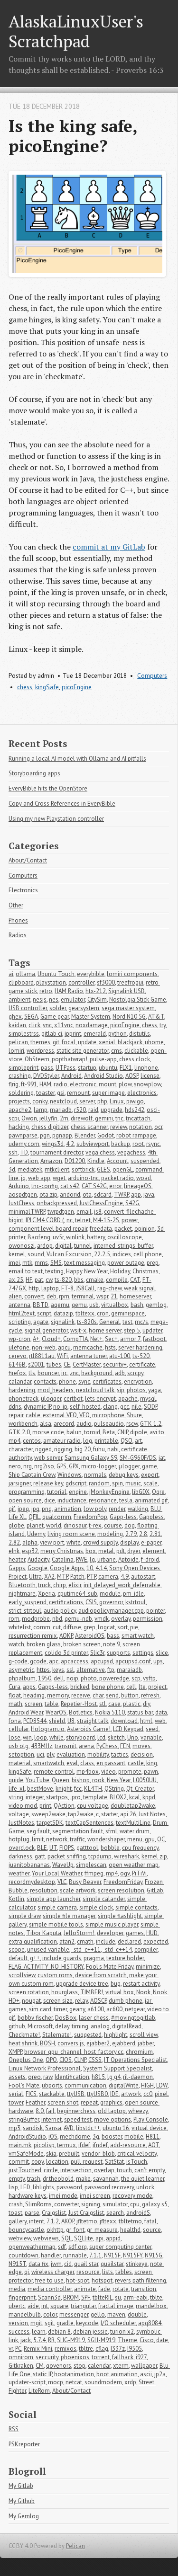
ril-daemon (138, 2077)
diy (146, 1704)
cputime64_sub (77, 1594)
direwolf (82, 1118)
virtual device (149, 2128)
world (54, 1525)
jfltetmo (87, 2221)
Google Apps (67, 1568)
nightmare (22, 1594)
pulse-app (103, 1059)
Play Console (151, 2119)
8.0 (40, 2111)
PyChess (107, 1746)
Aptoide (128, 1559)
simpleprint (23, 1068)
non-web (44, 1347)
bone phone (108, 1687)
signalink (63, 1322)
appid (113, 2238)
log (88, 1441)
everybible (91, 974)
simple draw (24, 1916)
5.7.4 (39, 2340)
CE (67, 1364)
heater (17, 1559)
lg (92, 1559)
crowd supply (100, 1542)
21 (114, 1296)
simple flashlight (120, 1916)
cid (68, 2264)
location (57, 2162)
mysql (148, 1399)
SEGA (31, 1017)
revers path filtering (141, 2280)
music (133, 1483)
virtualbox (115, 1305)
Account (117, 1161)
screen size (58, 2001)
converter (66, 2204)
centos (32, 1441)
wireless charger (53, 2272)
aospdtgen (23, 1195)
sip (121, 1390)
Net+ (96, 1339)
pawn (151, 1772)
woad (144, 1178)
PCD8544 (35, 1721)
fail (50, 2111)
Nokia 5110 (110, 1712)
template (95, 1797)
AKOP (68, 2221)
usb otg (19, 1746)
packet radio (117, 1178)
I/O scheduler (118, 2323)
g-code (18, 1661)
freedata (101, 1229)
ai (11, 974)
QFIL (34, 1517)
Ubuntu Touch (56, 974)
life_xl (17, 1789)
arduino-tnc (83, 1178)
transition (144, 2289)
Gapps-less (53, 1687)
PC (18, 2349)
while (56, 1737)
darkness (20, 1856)
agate (41, 1322)
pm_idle (133, 1594)
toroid (92, 1432)
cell (131, 1687)
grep (89, 1627)
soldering (21, 1093)
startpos (57, 1797)
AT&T (156, 1017)
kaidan (17, 1025)
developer (110, 1933)
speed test (78, 2119)
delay (62, 2026)
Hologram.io (48, 1729)
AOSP (132, 1076)
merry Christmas (62, 1551)
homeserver (135, 1296)
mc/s (141, 1322)
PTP (91, 1577)
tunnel (83, 1246)
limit (38, 1839)
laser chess (94, 2018)
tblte (156, 2297)
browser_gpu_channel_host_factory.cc (74, 2052)
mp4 (112, 1873)
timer (60, 2009)
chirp (60, 1585)
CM (40, 2366)
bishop (81, 1780)
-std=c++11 (86, 1950)
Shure (134, 1415)
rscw (132, 1424)
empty (17, 2179)
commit (19, 2162)
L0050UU (145, 1780)
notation (141, 1127)
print (45, 1806)
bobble (110, 1848)
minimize (148, 1967)
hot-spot (78, 2280)
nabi (113, 1449)
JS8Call (85, 1288)
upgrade (112, 1110)
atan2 (67, 1941)
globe (16, 1525)
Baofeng (39, 1237)
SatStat (114, 2162)
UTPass (66, 1068)
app (136, 1195)
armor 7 (130, 1339)
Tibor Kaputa (44, 1933)
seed (152, 1729)
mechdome (75, 2136)
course (113, 1525)
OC (161, 1839)
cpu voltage (93, 1806)
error (115, 1186)
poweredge (114, 1678)
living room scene (71, 1534)
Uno (133, 1737)
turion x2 (122, 2332)
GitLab (155, 1890)
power (130, 1220)
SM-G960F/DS (138, 1458)
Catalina (63, 1559)
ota (87, 1195)
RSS (14, 2429)
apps (29, 1687)
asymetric (21, 1670)
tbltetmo (130, 2221)
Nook (143, 1992)
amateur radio (62, 1441)
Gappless (151, 1517)
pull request (87, 2162)
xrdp (130, 2382)
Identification (72, 2077)
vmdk (102, 1619)
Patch (77, 1577)
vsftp (149, 1678)
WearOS (56, 1712)
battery (96, 1237)
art (138, 1441)
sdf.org (78, 2247)
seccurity (47, 2357)
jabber (146, 2043)
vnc (47, 1025)
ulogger (51, 1399)
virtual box (120, 1992)
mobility (98, 1754)
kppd (149, 1797)
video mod (23, 1806)
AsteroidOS (90, 1636)
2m (64, 1118)
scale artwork (78, 1890)
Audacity (38, 1559)
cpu (135, 2204)
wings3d (53, 1144)
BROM (71, 2297)
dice (50, 1500)
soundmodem (103, 2382)
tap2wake (81, 1814)
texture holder (125, 1958)
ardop (45, 1246)
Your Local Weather (57, 1873)
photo (89, 1678)
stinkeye (137, 2264)
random (99, 1483)
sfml (111, 1831)
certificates (107, 1381)
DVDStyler (46, 1076)
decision (142, 1754)
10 (90, 1568)
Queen (61, 1780)
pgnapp (62, 1135)
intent (37, 2221)
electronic (83, 1084)
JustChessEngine (101, 1203)
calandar (20, 1381)
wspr (102, 1296)
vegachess (131, 1152)
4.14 (101, 1568)
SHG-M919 (71, 2340)
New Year (119, 1780)
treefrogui (130, 982)
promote (130, 1772)
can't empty (150, 2170)
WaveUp (63, 1865)
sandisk (33, 2128)
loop (41, 1737)
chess (25, 687)
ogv (125, 1873)
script (44, 1313)
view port (52, 1542)
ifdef (84, 2145)
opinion (145, 1229)
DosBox (66, 2018)
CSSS (95, 2060)
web (160, 1721)
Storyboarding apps (34, 773)
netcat (74, 2382)
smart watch (138, 1636)
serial (16, 2094)
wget (59, 1178)
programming (27, 1492)
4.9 (125, 1577)
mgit (36, 2323)
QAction (64, 1806)
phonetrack (23, 1399)
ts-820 (63, 1280)
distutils (140, 1034)
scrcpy (135, 1373)
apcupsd (102, 1661)
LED (25, 2187)
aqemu (60, 1305)
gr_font (75, 2230)
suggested (88, 2035)
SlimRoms (38, 2204)
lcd (101, 1737)
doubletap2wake (133, 1806)
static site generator (83, 1051)
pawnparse (23, 1135)
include (106, 1941)
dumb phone (126, 2001)
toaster (45, 1093)
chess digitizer (50, 1127)
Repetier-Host (79, 1704)
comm (42, 1627)
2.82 (14, 1542)
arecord (64, 1424)
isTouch (137, 2162)
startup (87, 1068)
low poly (95, 1509)
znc (74, 1373)
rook (98, 1780)
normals (95, 1475)
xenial (107, 1042)
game (150, 1466)
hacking (19, 1127)
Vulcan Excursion (69, 1254)
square (59, 2306)
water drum (135, 1831)
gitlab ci (52, 1034)
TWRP (121, 1195)
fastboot (154, 1339)
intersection (76, 2170)
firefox (17, 1373)
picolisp (44, 2145)
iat (162, 1458)
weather (19, 1873)
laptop (50, 1288)
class (87, 1763)
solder (58, 1008)
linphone (146, 1068)
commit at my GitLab (109, 547)
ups (158, 1661)
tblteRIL (103, 2297)
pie (134, 1627)
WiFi (62, 1356)
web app (39, 1178)
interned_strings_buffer (123, 1246)
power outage (126, 1263)
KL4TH (93, 1789)
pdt (121, 1551)
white (74, 1542)
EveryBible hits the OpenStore (48, 788)
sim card (40, 2009)
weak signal (140, 1288)
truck (44, 1585)
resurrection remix (33, 1636)
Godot (106, 1135)
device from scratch (101, 1975)
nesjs (40, 999)
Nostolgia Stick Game (138, 999)
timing (80, 2026)
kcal (135, 1797)
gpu (150, 1839)
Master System (91, 1017)
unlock (145, 2187)
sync (84, 1381)
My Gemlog (24, 2516)
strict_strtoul (25, 1611)
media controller (50, 2289)
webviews (46, 2238)
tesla (126, 1500)
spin (117, 1483)
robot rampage (136, 1135)
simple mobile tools (56, 1924)
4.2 (70, 1144)
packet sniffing (67, 1856)
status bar (140, 1712)
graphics (111, 2102)
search (115, 2213)
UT (53, 1848)
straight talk (93, 1721)
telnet (83, 1220)
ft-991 (29, 1084)
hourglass (65, 1992)
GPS (61, 1466)
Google (37, 1568)
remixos (66, 2349)
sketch (116, 1737)
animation (68, 1509)
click (34, 1025)
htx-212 (96, 991)
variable (151, 1737)
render (117, 1509)
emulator (73, 999)
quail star (86, 2264)
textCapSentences (89, 1823)
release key (48, 1483)
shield (57, 1721)
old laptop (112, 2111)
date (162, 2340)
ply (50, 1754)
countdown (23, 2255)
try (163, 1025)
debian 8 (59, 2332)
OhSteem (37, 1059)
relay (81, 2001)
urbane (107, 1559)
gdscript (76, 1483)
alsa (46, 1424)
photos (136, 1390)
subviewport (93, 1144)
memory (58, 1695)
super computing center (120, 2247)
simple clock (96, 1907)
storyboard (80, 1737)
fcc (78, 1789)
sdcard (103, 1195)
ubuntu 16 (116, 2128)
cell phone (148, 1254)
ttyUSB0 (97, 2094)
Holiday (120, 1271)
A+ (36, 1339)
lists (108, 2272)
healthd (130, 2230)
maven (116, 2314)
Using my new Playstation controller (56, 819)
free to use (49, 2280)
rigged (43, 1449)
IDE (114, 2094)
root (138, 1144)
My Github (22, 2501)
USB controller (28, 1008)
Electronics (23, 890)
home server (105, 1330)
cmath (85, 1941)
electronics (142, 1093)
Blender (85, 1135)
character (21, 1449)
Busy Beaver (85, 1882)
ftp (111, 1670)
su (118, 2297)
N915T (17, 2264)
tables (124, 2272)
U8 (71, 1721)
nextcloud (63, 1101)
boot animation (117, 2374)
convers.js (71, 2043)
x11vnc (64, 1025)
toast (15, 2213)
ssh (13, 1152)
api (99, 2238)
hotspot (102, 2280)
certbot (73, 1399)
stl (103, 1704)
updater (152, 1330)
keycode (87, 2323)
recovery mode (132, 2196)
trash (34, 2179)
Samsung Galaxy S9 (91, 1458)
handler (51, 2255)
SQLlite (84, 2238)
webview (20, 2238)
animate (85, 2289)
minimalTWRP (27, 1212)
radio (61, 1084)
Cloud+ (51, 1339)
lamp (41, 1110)
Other (16, 905)
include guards (62, 1958)
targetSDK (50, 1823)
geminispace (128, 1313)
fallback (123, 2357)
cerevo (18, 1356)
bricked (80, 1687)
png (47, 1509)
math (15, 1704)
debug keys (124, 1475)
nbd (57, 1619)
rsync (153, 1144)
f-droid (150, 1559)
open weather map (134, 1865)
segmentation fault (78, 1831)
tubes (54, 1364)
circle (51, 2170)
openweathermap (32, 2247)
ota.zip (48, 1195)
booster (112, 2136)
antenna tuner (89, 1356)
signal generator (46, 1330)
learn (39, 2332)
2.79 (131, 1534)
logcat (106, 1627)
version (18, 2323)
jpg (35, 1509)
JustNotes (21, 1823)
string (16, 1797)
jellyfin (48, 1118)
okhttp (55, 2230)
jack (26, 2340)
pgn (45, 1135)
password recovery (109, 2187)
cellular (19, 1729)
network (57, 1839)
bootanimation (74, 2374)
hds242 (135, 1110)
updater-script (27, 2382)
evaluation (71, 1754)
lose (14, 1737)
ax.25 (16, 1280)
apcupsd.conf (133, 1661)
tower (16, 2102)
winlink (75, 1237)
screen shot (63, 2102)
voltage (19, 1814)
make (83, 2179)
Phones (18, 920)
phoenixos (75, 2357)
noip (72, 1678)
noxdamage (92, 1025)
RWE (82, 1559)
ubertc (17, 2306)
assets (17, 2077)
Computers (152, 675)
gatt (40, 1856)
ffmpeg (94, 1873)
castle (136, 1763)
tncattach (138, 1118)
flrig (14, 1084)
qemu (79, 1305)
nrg (28, 1466)
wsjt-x (78, 1330)
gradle (65, 2323)
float (15, 1695)
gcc (125, 1407)
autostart (143, 1577)
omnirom (21, 2357)
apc (54, 1661)
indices (122, 1254)
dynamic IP (37, 1407)
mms (41, 1263)
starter (109, 1814)
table (52, 1704)
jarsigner (20, 1483)
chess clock (135, 1059)
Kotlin (16, 1899)
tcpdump (100, 1856)
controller (81, 982)
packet (123, 1229)
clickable (136, 1051)
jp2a (160, 2374)
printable (106, 1441)
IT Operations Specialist (136, 2060)
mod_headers (56, 1390)
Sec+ (111, 1339)
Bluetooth (22, 1585)
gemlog (156, 1305)
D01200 (75, 1161)
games (135, 1933)
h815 (98, 2077)
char (98, 1695)
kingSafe (47, 687)
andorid (70, 1195)
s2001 (36, 1364)
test (127, 1322)
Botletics (81, 1712)
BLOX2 (118, 1797)
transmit (66, 1746)
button (130, 1695)
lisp (13, 2187)
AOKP (66, 1636)
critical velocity (137, 2154)
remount (78, 1093)
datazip (63, 1313)
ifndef (100, 2145)
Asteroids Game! (89, 1729)
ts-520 (141, 1356)
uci (40, 1754)
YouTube (37, 1780)
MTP (62, 1577)
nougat (31, 2001)
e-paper (151, 1542)
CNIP (122, 1432)
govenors (59, 2366)
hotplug (19, 1839)
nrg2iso (44, 1466)
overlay (121, 1619)
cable (33, 1415)
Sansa (53, 2128)
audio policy (60, 1611)
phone (67, 1381)
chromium (139, 2052)
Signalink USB (126, 991)
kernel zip (154, 1856)
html (146, 1721)
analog (100, 2026)
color (50, 2314)
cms (117, 1051)
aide (33, 2306)
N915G (154, 2255)
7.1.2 (53, 2221)
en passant (111, 1763)
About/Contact (28, 860)
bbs (79, 1280)
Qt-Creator (140, 1789)
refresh (150, 1695)
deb (52, 1296)
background (97, 1373)
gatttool (87, 1848)
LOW (162, 2085)
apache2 (20, 1110)
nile (136, 1407)
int (45, 2306)
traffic (77, 1839)
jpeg (23, 1509)
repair (16, 1415)
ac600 (114, 2009)
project (157, 1687)
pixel (161, 2094)
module (110, 1594)
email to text (26, 1271)
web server (48, 1458)
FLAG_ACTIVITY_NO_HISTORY (46, 1967)
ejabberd (124, 2043)
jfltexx (108, 2221)
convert (34, 1296)
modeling (110, 1534)
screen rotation (29, 1992)
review (118, 1127)
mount (108, 1084)
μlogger (129, 1466)
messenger (74, 2314)
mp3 (14, 2128)
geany (77, 2009)
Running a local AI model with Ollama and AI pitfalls (77, 759)
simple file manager (69, 1916)
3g (96, 2136)
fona (15, 1721)
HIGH (147, 2085)
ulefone (19, 1347)
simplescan (91, 1865)
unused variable (48, 1950)
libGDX (141, 1492)
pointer (155, 1611)
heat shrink (23, 2043)
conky (40, 1101)
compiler (146, 1950)
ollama (25, 974)
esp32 (30, 1551)
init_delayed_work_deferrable (122, 1585)
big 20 (83, 1449)
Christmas (145, 1271)
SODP (150, 1407)
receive (81, 1695)
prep (153, 1263)
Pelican (75, 2546)
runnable (75, 2255)
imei (14, 1263)
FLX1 (126, 1068)
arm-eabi (136, 2297)
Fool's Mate (24, 2085)
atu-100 (120, 1356)
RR (51, 2340)
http (34, 1288)
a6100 (96, 2009)
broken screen (82, 1644)
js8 (98, 1212)
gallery (18, 2221)
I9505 (135, 2349)
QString (114, 1789)
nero (15, 1466)
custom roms (55, 1975)
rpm (64, 1296)
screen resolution (121, 1890)
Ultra (35, 1577)
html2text (22, 1313)
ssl (70, 1670)
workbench (23, 1424)
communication (85, 2085)
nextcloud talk (95, 1390)
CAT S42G (94, 1186)
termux (66, 2145)
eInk (14, 1551)
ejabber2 (98, 2043)
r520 (80, 1110)
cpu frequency (140, 1848)
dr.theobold (58, 2179)
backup (121, 1144)
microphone (108, 1415)
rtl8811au (42, 1356)
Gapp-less (123, 1517)
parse (32, 2213)
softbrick (83, 1169)
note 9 (112, 1644)
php (102, 1101)
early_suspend (28, 1602)
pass (47, 1068)
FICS (31, 2094)
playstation (51, 982)
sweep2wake (48, 1814)
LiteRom (39, 2391)
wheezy (138, 2111)
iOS (53, 2136)
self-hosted (85, 1407)
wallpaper (144, 2366)
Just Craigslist (86, 2213)
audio (84, 1424)
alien (15, 1296)
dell (59, 1678)
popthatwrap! (70, 1059)
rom (14, 1619)
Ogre (158, 1492)
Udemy (36, 1534)
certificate (142, 1364)
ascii (146, 2374)
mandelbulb (25, 2314)
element (154, 1551)
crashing (20, 1076)
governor (111, 1602)
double (137, 2314)
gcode (38, 1661)
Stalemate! (57, 2035)
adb (120, 1373)
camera (108, 1577)
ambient (19, 999)
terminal (83, 1296)
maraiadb (129, 1670)
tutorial (57, 1492)
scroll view (144, 2035)
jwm (56, 2264)
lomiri (16, 1051)
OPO (51, 2060)
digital (63, 1246)
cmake (95, 1280)
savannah (106, 2179)
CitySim (97, 999)
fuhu (99, 1449)
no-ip (60, 1407)
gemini (104, 1118)
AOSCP (98, 2001)
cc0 (148, 2094)
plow (125, 1084)
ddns (15, 1407)
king (152, 1763)
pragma (94, 1958)
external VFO (60, 1415)
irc (64, 1373)
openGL (123, 1169)
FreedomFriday (123, 1882)
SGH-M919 (101, 2340)
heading (34, 1695)
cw (49, 1280)
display (129, 1542)
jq (23, 1178)
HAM (45, 1084)
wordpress (40, 1051)
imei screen (95, 2196)
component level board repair (48, 1229)
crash (16, 2204)
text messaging (84, 1263)
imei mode (63, 2196)
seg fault (38, 1831)
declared (129, 1941)
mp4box (88, 1772)
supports (118, 1653)
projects (19, 1101)
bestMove (40, 1789)
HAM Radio (69, 991)
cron (103, 1313)
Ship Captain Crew (32, 1475)
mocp (56, 2382)
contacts (45, 1381)
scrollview (22, 1975)
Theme (127, 2340)
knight (64, 1789)
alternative (91, 1670)
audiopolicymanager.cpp (111, 1611)
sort (122, 1627)
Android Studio (103, 1076)
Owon (29, 1118)
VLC (62, 1882)
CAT (135, 1280)
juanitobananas (29, 1865)
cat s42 (70, 1186)
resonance (103, 1500)
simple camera (57, 1907)
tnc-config (45, 1186)
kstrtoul (136, 1602)
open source (25, 1500)
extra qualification (33, 1941)
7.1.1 (95, 2255)
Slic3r (97, 1653)
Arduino (19, 1186)
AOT (154, 2145)
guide (16, 1780)
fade (104, 2289)
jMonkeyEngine (109, 1492)
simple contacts (136, 1907)
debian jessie (90, 2332)
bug (116, 1984)
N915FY (133, 2255)
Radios (18, 935)
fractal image (116, 2306)
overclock (22, 1848)
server (87, 1101)
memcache (88, 1347)
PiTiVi (139, 1873)
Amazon (51, 1161)
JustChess (21, 1203)
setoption (21, 1754)
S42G (132, 1203)
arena (86, 1746)
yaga (155, 1390)
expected (156, 1941)
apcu (64, 1347)
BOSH (47, 2043)
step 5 (132, 1330)
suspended (145, 1161)
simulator (115, 2204)
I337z (118, 2349)
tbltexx (85, 1313)
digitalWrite (124, 2085)
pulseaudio (109, 1424)
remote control (54, 1772)
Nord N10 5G (129, 1017)
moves (141, 1746)
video (108, 1772)
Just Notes (152, 1814)
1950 (45, 1678)
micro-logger (98, 1466)
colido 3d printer (66, 1653)
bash (137, 1305)
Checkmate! (24, 2035)
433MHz (42, 1746)
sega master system (128, 1008)
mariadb (61, 1110)
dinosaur (75, 1525)
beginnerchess (76, 2111)
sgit (49, 2323)
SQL (66, 2238)
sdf (62, 2247)
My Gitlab (21, 2486)
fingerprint (22, 2297)
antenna (19, 1305)
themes (40, 1042)
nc (70, 1220)
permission (148, 1619)
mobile (134, 2136)
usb (94, 1305)
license (150, 1076)
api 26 (128, 1814)
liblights (43, 2187)
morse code (48, 1432)
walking (138, 1509)
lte (142, 1687)
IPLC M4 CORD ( (45, 1220)
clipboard (21, 982)
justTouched (25, 2170)
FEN (125, 1746)
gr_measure (102, 2230)
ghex (15, 1017)
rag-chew (109, 1288)
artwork (131, 2094)
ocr (158, 1127)
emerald (95, 1034)
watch (16, 1644)
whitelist (20, 1627)
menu (135, 1839)
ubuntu (108, 1068)
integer (35, 1797)
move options (112, 2119)
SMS (56, 1263)
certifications (66, 1602)
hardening (22, 1390)
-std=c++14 (117, 1950)
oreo (34, 2077)
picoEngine (77, 687)
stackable (52, 2094)
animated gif (151, 1500)
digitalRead (127, 2026)
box (91, 1551)
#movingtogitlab (133, 2018)
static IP (42, 2374)
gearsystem (84, 1008)
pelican (18, 1042)
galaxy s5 (155, 2204)
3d (12, 1169)
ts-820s (87, 1322)
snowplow (147, 1084)
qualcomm (57, 1517)
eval (72, 1763)
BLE (42, 1848)
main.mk (20, 2145)
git (56, 1042)
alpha (30, 1542)
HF (29, 1280)
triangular (83, 2306)
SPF (86, 2297)
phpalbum (22, 1678)
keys (58, 1670)
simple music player (112, 1924)
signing (91, 2204)
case (114, 1704)
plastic (132, 1704)
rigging (63, 1449)
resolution (44, 1890)
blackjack (130, 1042)
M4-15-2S (106, 1220)
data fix (38, 2264)
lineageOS (138, 1186)
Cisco (147, 2340)
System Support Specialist (117, 2068)
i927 (141, 2357)
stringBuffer (24, 2119)
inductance (72, 1500)
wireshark (126, 1856)
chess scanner (89, 1127)
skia (51, 2154)
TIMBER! (92, 1992)
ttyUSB (76, 2094)
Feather (35, 2102)
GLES (103, 1169)
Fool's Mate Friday (110, 1967)
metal (106, 1551)
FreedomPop (90, 1517)
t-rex (95, 1525)
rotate (121, 2289)
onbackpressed (57, 1203)
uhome (154, 1042)
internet (52, 2119)
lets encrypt (100, 1399)
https (43, 1670)
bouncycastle (26, 2230)
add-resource (128, 2145)
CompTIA (75, 1339)
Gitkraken (21, 2366)
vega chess (100, 1152)
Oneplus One (26, 2060)
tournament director (57, 1152)
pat (39, 1280)
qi (27, 2272)
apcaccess (75, 1661)
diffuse (72, 1627)
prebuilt (69, 2154)
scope (17, 1950)
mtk (27, 1263)
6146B (17, 1364)
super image (108, 1093)
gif (12, 1509)
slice (162, 1653)
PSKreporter (24, 2444)
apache (128, 1399)
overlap (104, 2170)
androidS (138, 2213)
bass (113, 1636)
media (17, 2289)
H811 (153, 2136)
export (150, 1475)
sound (36, 1254)
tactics (120, 1754)
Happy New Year (87, 1271)
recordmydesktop (32, 1882)
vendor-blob (98, 2154)
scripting (20, 1322)
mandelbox (151, 2306)
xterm (121, 2366)
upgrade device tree (82, 1984)
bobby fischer (35, 2018)
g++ (35, 1958)
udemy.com (24, 1144)
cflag (102, 2349)
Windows (70, 1475)
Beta (109, 1432)
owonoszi (22, 1246)
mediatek (30, 1169)
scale (150, 1483)
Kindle (96, 1161)
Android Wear (26, 1712)
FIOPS (67, 1848)
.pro (75, 1797)
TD (24, 1152)
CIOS (66, 2060)
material (20, 1763)
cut (57, 1627)
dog (130, 1525)
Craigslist (54, 2213)
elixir (75, 1585)
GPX (74, 1466)
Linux (117, 1101)
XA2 (49, 1577)
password (69, 2187)
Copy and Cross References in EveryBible (62, 804)
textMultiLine (133, 1823)
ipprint (73, 1034)
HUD (152, 1933)
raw (48, 2077)
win (27, 1737)
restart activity (141, 1984)
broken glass (44, 1644)
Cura (14, 1687)
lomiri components (132, 974)
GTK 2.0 (19, 1432)
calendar (99, 2366)
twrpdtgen (61, 1212)
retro (46, 991)
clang (110, 1407)
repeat (89, 2102)
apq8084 (150, 2323)
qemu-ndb (78, 1619)
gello (98, 2314)
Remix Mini (38, 2349)
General (110, 1322)
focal (69, 1042)
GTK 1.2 (151, 1424)
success (19, 2332)
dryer (134, 1551)
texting (54, 1271)
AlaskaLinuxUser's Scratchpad (76, 31)
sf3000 (106, 982)
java (149, 1195)
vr (11, 2349)
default (18, 1958)
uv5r (58, 1237)
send (112, 1695)
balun (74, 1432)
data (161, 1712)
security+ (115, 1364)
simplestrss (24, 1034)
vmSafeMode (26, 2154)
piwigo (135, 1101)
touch (124, 2170)
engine (78, 1492)
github (17, 2026)
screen (33, 1704)
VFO (84, 1415)
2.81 (155, 1534)
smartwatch (49, 1763)
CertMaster (87, 1364)
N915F (112, 2255)
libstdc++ (88, 2128)
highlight (116, 2035)
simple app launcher (53, 1899)
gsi (61, 1093)
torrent (101, 2357)
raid (93, 1110)
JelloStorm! (79, 1933)
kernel (17, 1254)
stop (80, 2366)
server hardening (140, 1347)
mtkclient (57, 1169)
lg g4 (114, 2077)
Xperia (47, 1594)
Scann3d (49, 2297)
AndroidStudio (27, 2136)
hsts (110, 1347)
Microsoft (40, 2026)
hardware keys (28, 2196)
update (87, 1042)
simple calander (104, 1899)
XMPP (15, 2052)
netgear (135, 2009)
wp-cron (19, 1339)
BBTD (41, 1305)
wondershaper (106, 1839)
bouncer (48, 1373)
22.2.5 (102, 1254)
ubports (52, 2085)
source (152, 2230)
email (84, 1212)
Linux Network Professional (45, 2068)
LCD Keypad (128, 1729)
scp (136, 1678)
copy (37, 2162)
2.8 (143, 1534)
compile (117, 1280)
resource (88, 2272)
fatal (150, 2221)
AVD (69, 2128)
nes (54, 999)
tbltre (86, 2349)
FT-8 (67, 1288)
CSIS (91, 1602)
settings (143, 1653)
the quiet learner (143, 2179)
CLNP (80, 2060)
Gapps (17, 1568)
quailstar (112, 2264)
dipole (139, 1432)
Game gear (55, 1017)
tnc (119, 1118)
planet (35, 1525)
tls (32, 1373)
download (124, 1721)
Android (71, 1076)
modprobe (36, 1619)
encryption (138, 1381)
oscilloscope (125, 1237)
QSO (126, 1441)
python (117, 1034)
